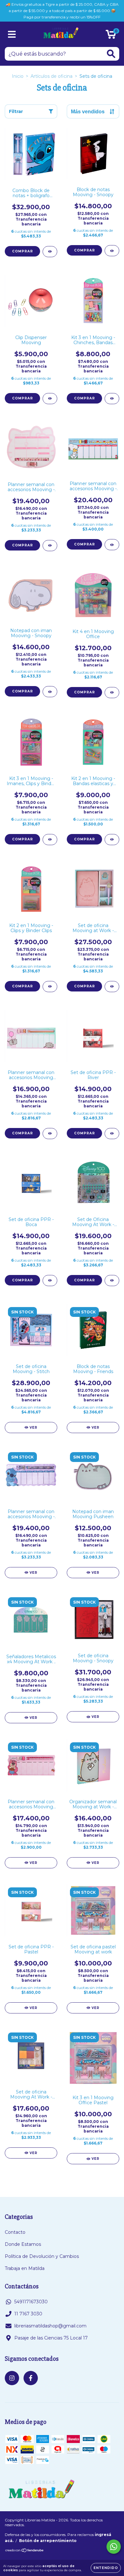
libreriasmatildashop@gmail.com (50, 2326)
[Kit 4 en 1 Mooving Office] (112, 693)
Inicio (18, 76)
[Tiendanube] (25, 2551)
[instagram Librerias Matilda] (12, 2378)
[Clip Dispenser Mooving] (50, 399)
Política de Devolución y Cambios (42, 2256)
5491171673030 (31, 2302)
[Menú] (12, 34)
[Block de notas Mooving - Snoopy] (112, 251)
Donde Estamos (23, 2244)
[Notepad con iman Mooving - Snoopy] (50, 692)
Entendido (106, 2568)
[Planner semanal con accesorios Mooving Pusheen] (50, 1134)
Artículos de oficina (52, 76)
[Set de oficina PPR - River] (112, 1134)
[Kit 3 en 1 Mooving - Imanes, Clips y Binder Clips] (50, 840)
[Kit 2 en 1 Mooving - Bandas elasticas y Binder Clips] (112, 840)
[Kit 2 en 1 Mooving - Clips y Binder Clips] (50, 987)
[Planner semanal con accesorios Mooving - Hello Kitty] (50, 546)
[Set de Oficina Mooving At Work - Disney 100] (112, 1281)
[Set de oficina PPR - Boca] (50, 1281)
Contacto (15, 2232)
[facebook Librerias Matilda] (31, 2378)
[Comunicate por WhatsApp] (114, 2547)
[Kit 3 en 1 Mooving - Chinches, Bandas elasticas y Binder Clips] (112, 399)
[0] (111, 36)
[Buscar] (111, 54)
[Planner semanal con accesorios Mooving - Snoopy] (112, 545)
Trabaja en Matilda (25, 2268)
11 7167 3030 (28, 2314)
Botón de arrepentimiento (48, 2541)
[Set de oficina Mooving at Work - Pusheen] (112, 987)
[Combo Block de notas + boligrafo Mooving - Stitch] (50, 252)
